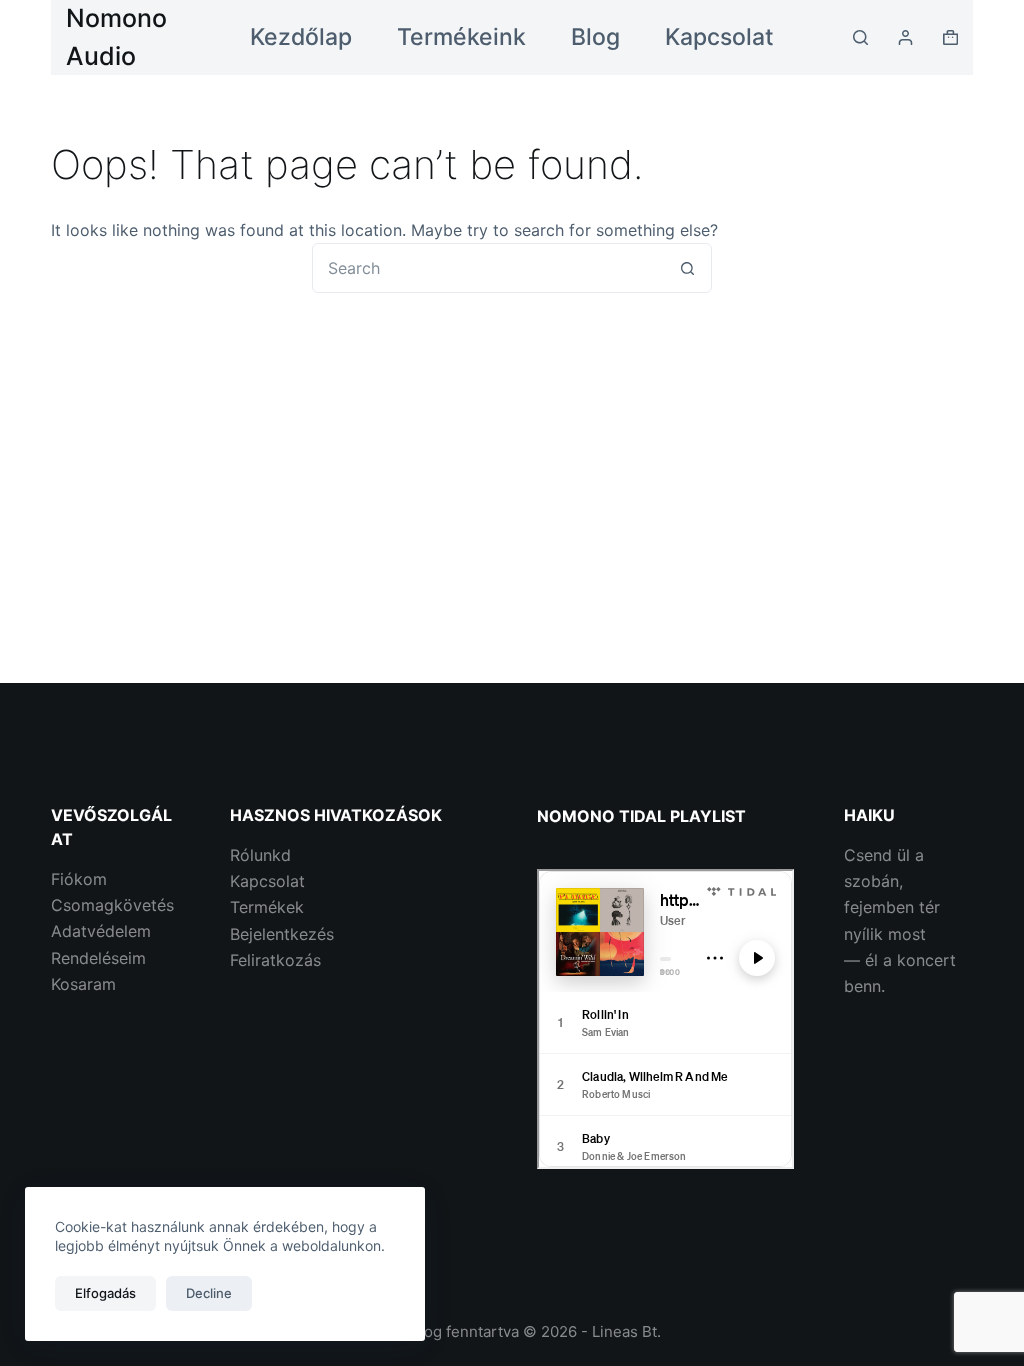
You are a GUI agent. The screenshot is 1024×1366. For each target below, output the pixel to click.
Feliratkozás (275, 960)
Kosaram (83, 984)
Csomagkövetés (112, 905)
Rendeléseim (98, 958)
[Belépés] (905, 37)
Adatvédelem (101, 931)
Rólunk (255, 855)
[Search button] (687, 268)
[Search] (860, 37)
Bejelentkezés (282, 934)
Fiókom (79, 879)
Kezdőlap (301, 37)
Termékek (267, 907)
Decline (209, 1293)
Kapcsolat (719, 37)
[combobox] (488, 268)
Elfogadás (105, 1293)
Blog (595, 37)
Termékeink (461, 37)
